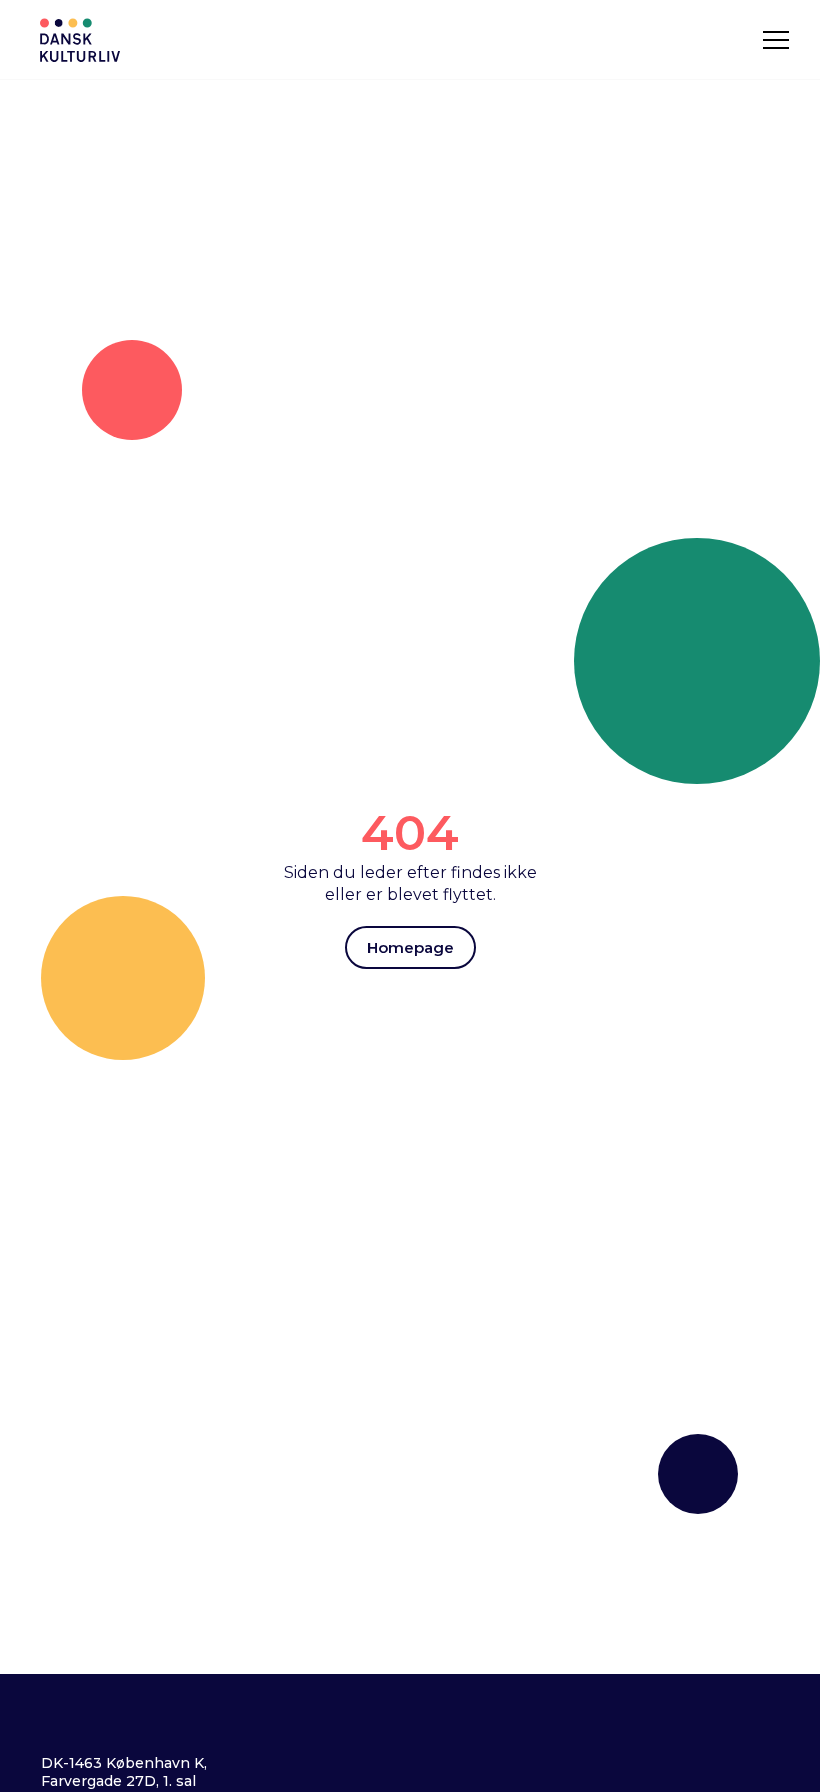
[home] (80, 40)
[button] (776, 40)
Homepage (410, 947)
